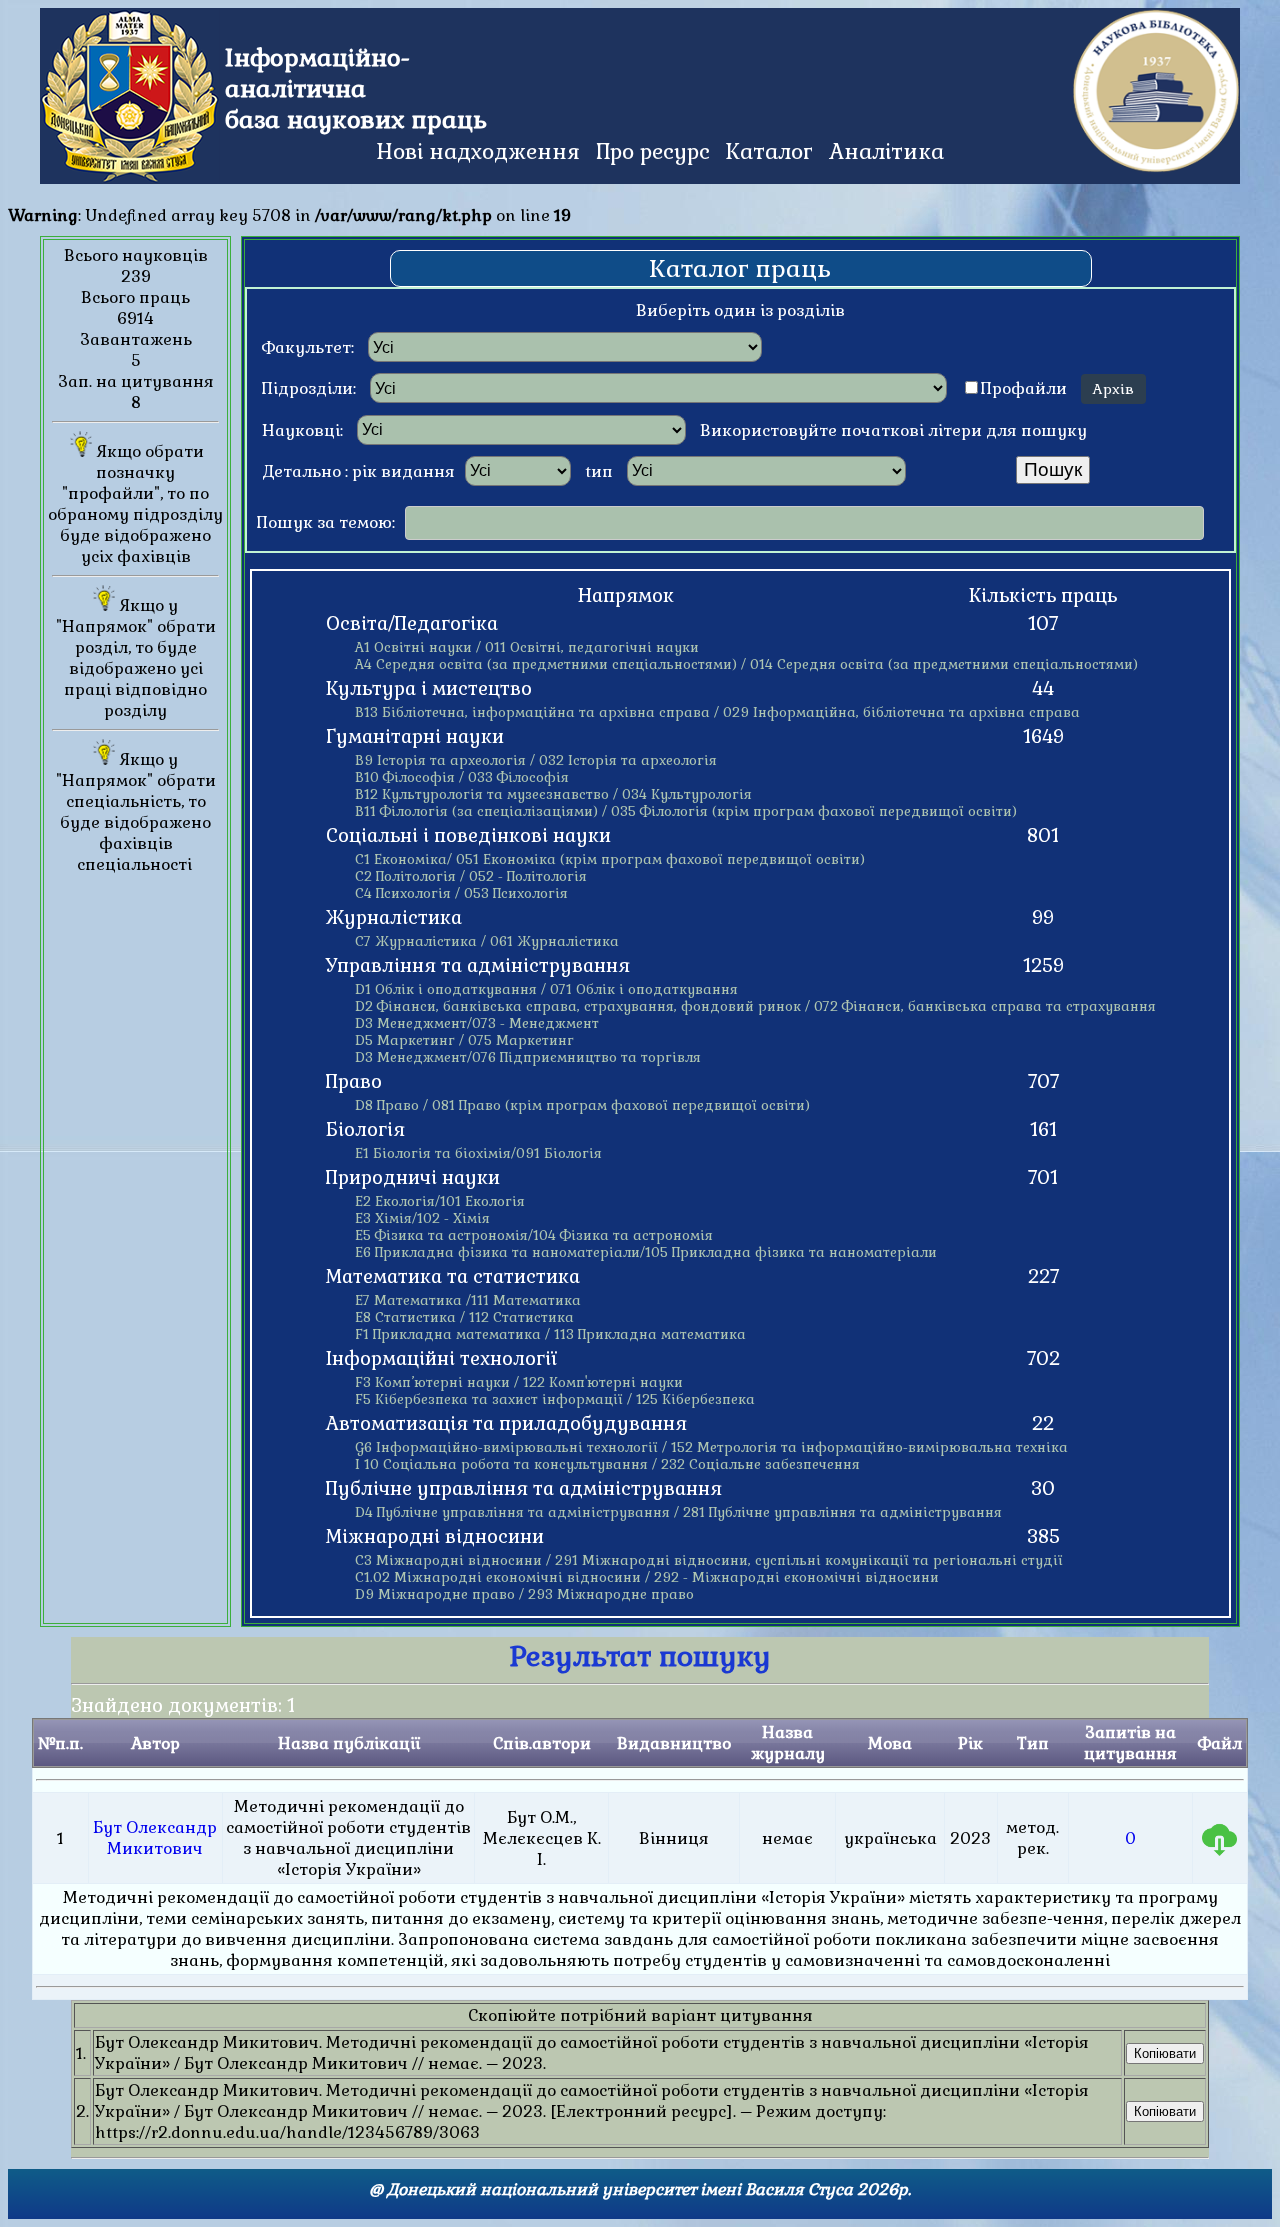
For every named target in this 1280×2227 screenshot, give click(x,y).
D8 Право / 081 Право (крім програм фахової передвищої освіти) (582, 1105)
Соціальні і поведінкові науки (468, 836)
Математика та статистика (453, 1277)
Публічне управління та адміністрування (524, 1489)
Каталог (769, 151)
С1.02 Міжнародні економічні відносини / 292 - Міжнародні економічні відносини (647, 1577)
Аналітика (886, 151)
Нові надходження (478, 151)
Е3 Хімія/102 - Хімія (422, 1218)
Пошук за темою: (326, 522)
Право (354, 1082)
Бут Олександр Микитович (155, 1838)
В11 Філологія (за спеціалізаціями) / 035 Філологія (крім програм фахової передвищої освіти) (686, 811)
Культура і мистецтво (429, 689)
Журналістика (394, 918)
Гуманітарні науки (415, 737)
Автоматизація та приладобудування (506, 1424)
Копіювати (1165, 2053)
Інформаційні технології (441, 1359)
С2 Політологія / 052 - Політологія (471, 876)
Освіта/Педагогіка (412, 624)
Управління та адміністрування (478, 966)
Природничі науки (413, 1178)
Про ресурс (653, 151)
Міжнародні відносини (435, 1537)
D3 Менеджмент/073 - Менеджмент (477, 1023)
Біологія (365, 1130)
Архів (1113, 389)
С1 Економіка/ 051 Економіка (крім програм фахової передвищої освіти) (610, 859)
